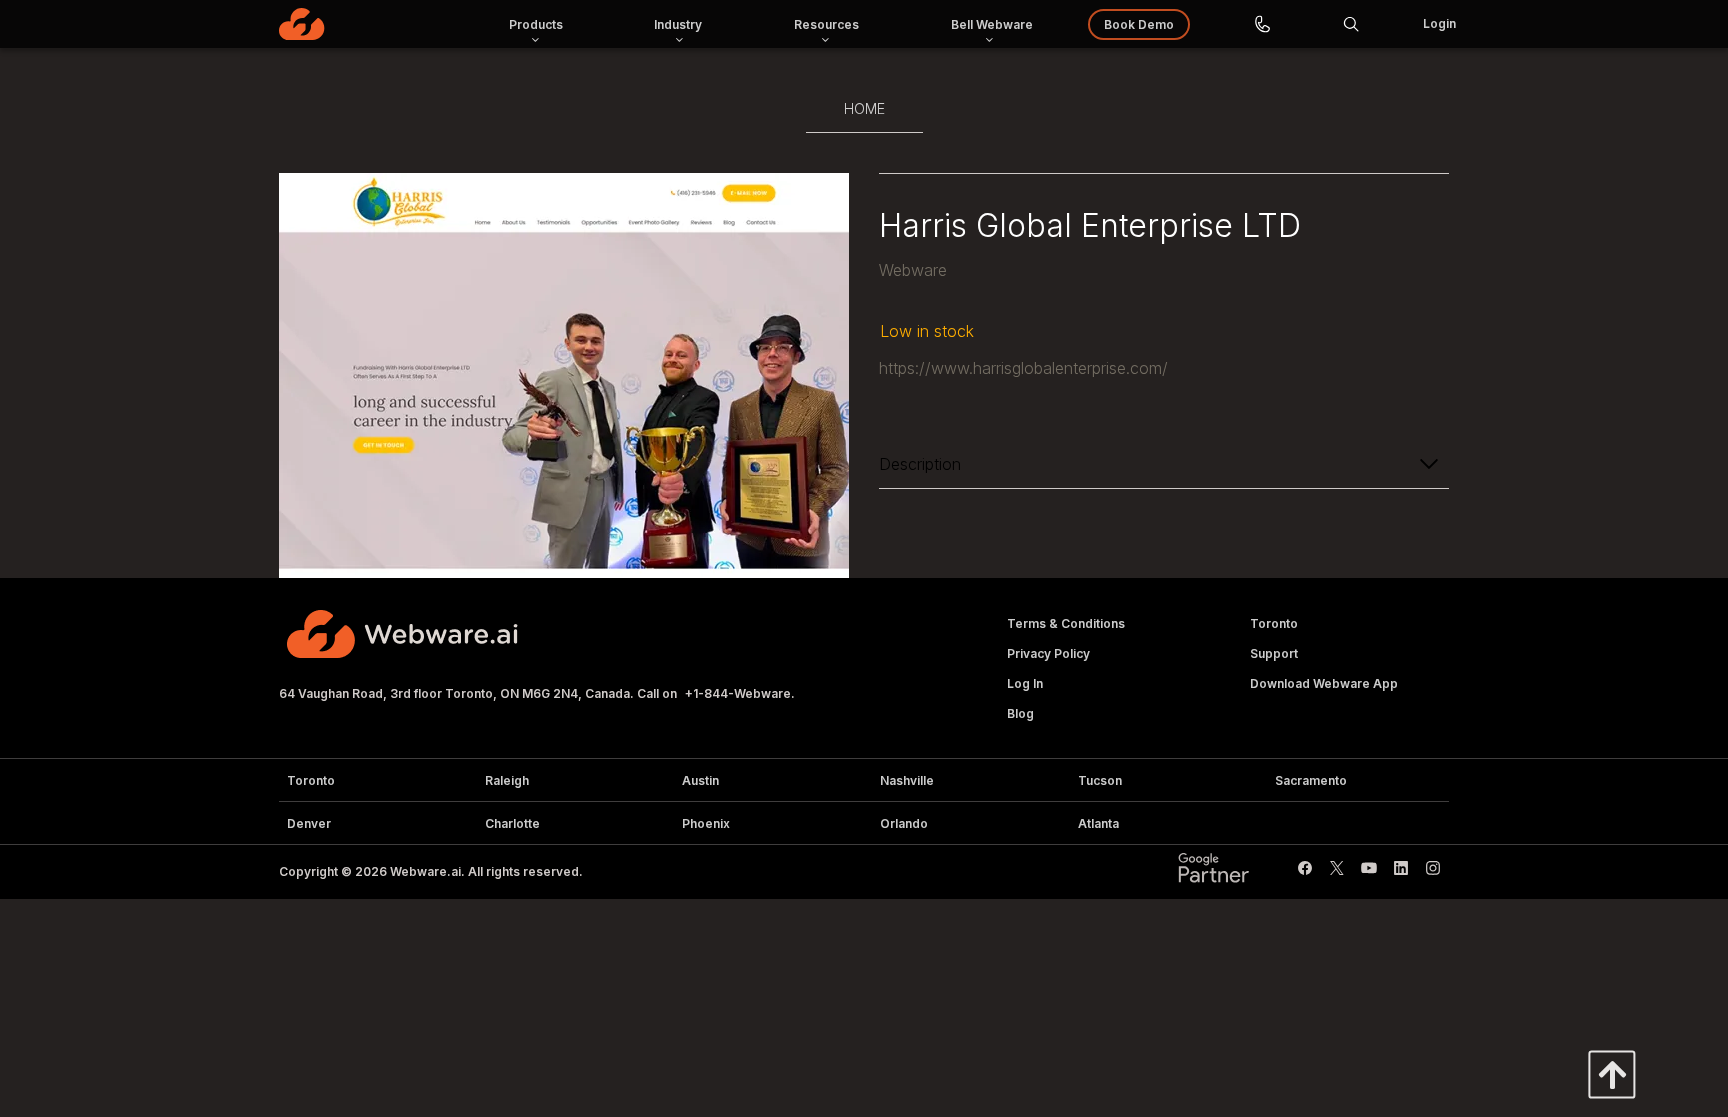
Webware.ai (425, 871)
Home (864, 108)
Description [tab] (920, 464)
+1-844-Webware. (740, 693)
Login (1439, 23)
